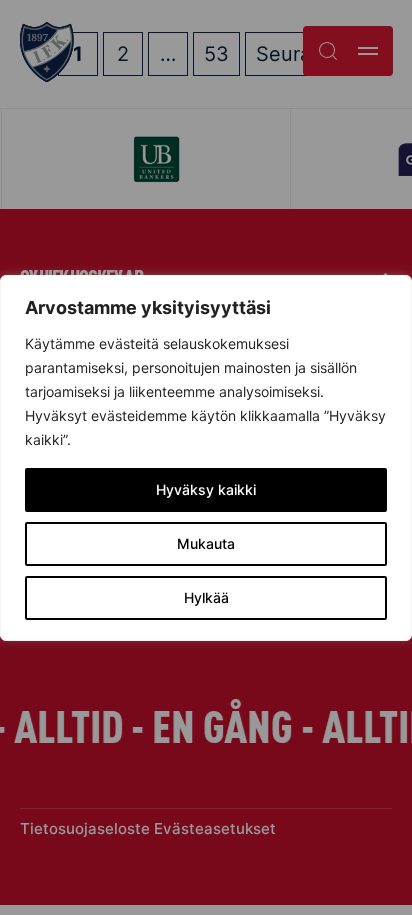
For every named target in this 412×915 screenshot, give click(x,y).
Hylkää (206, 597)
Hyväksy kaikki (206, 489)
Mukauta (206, 543)
